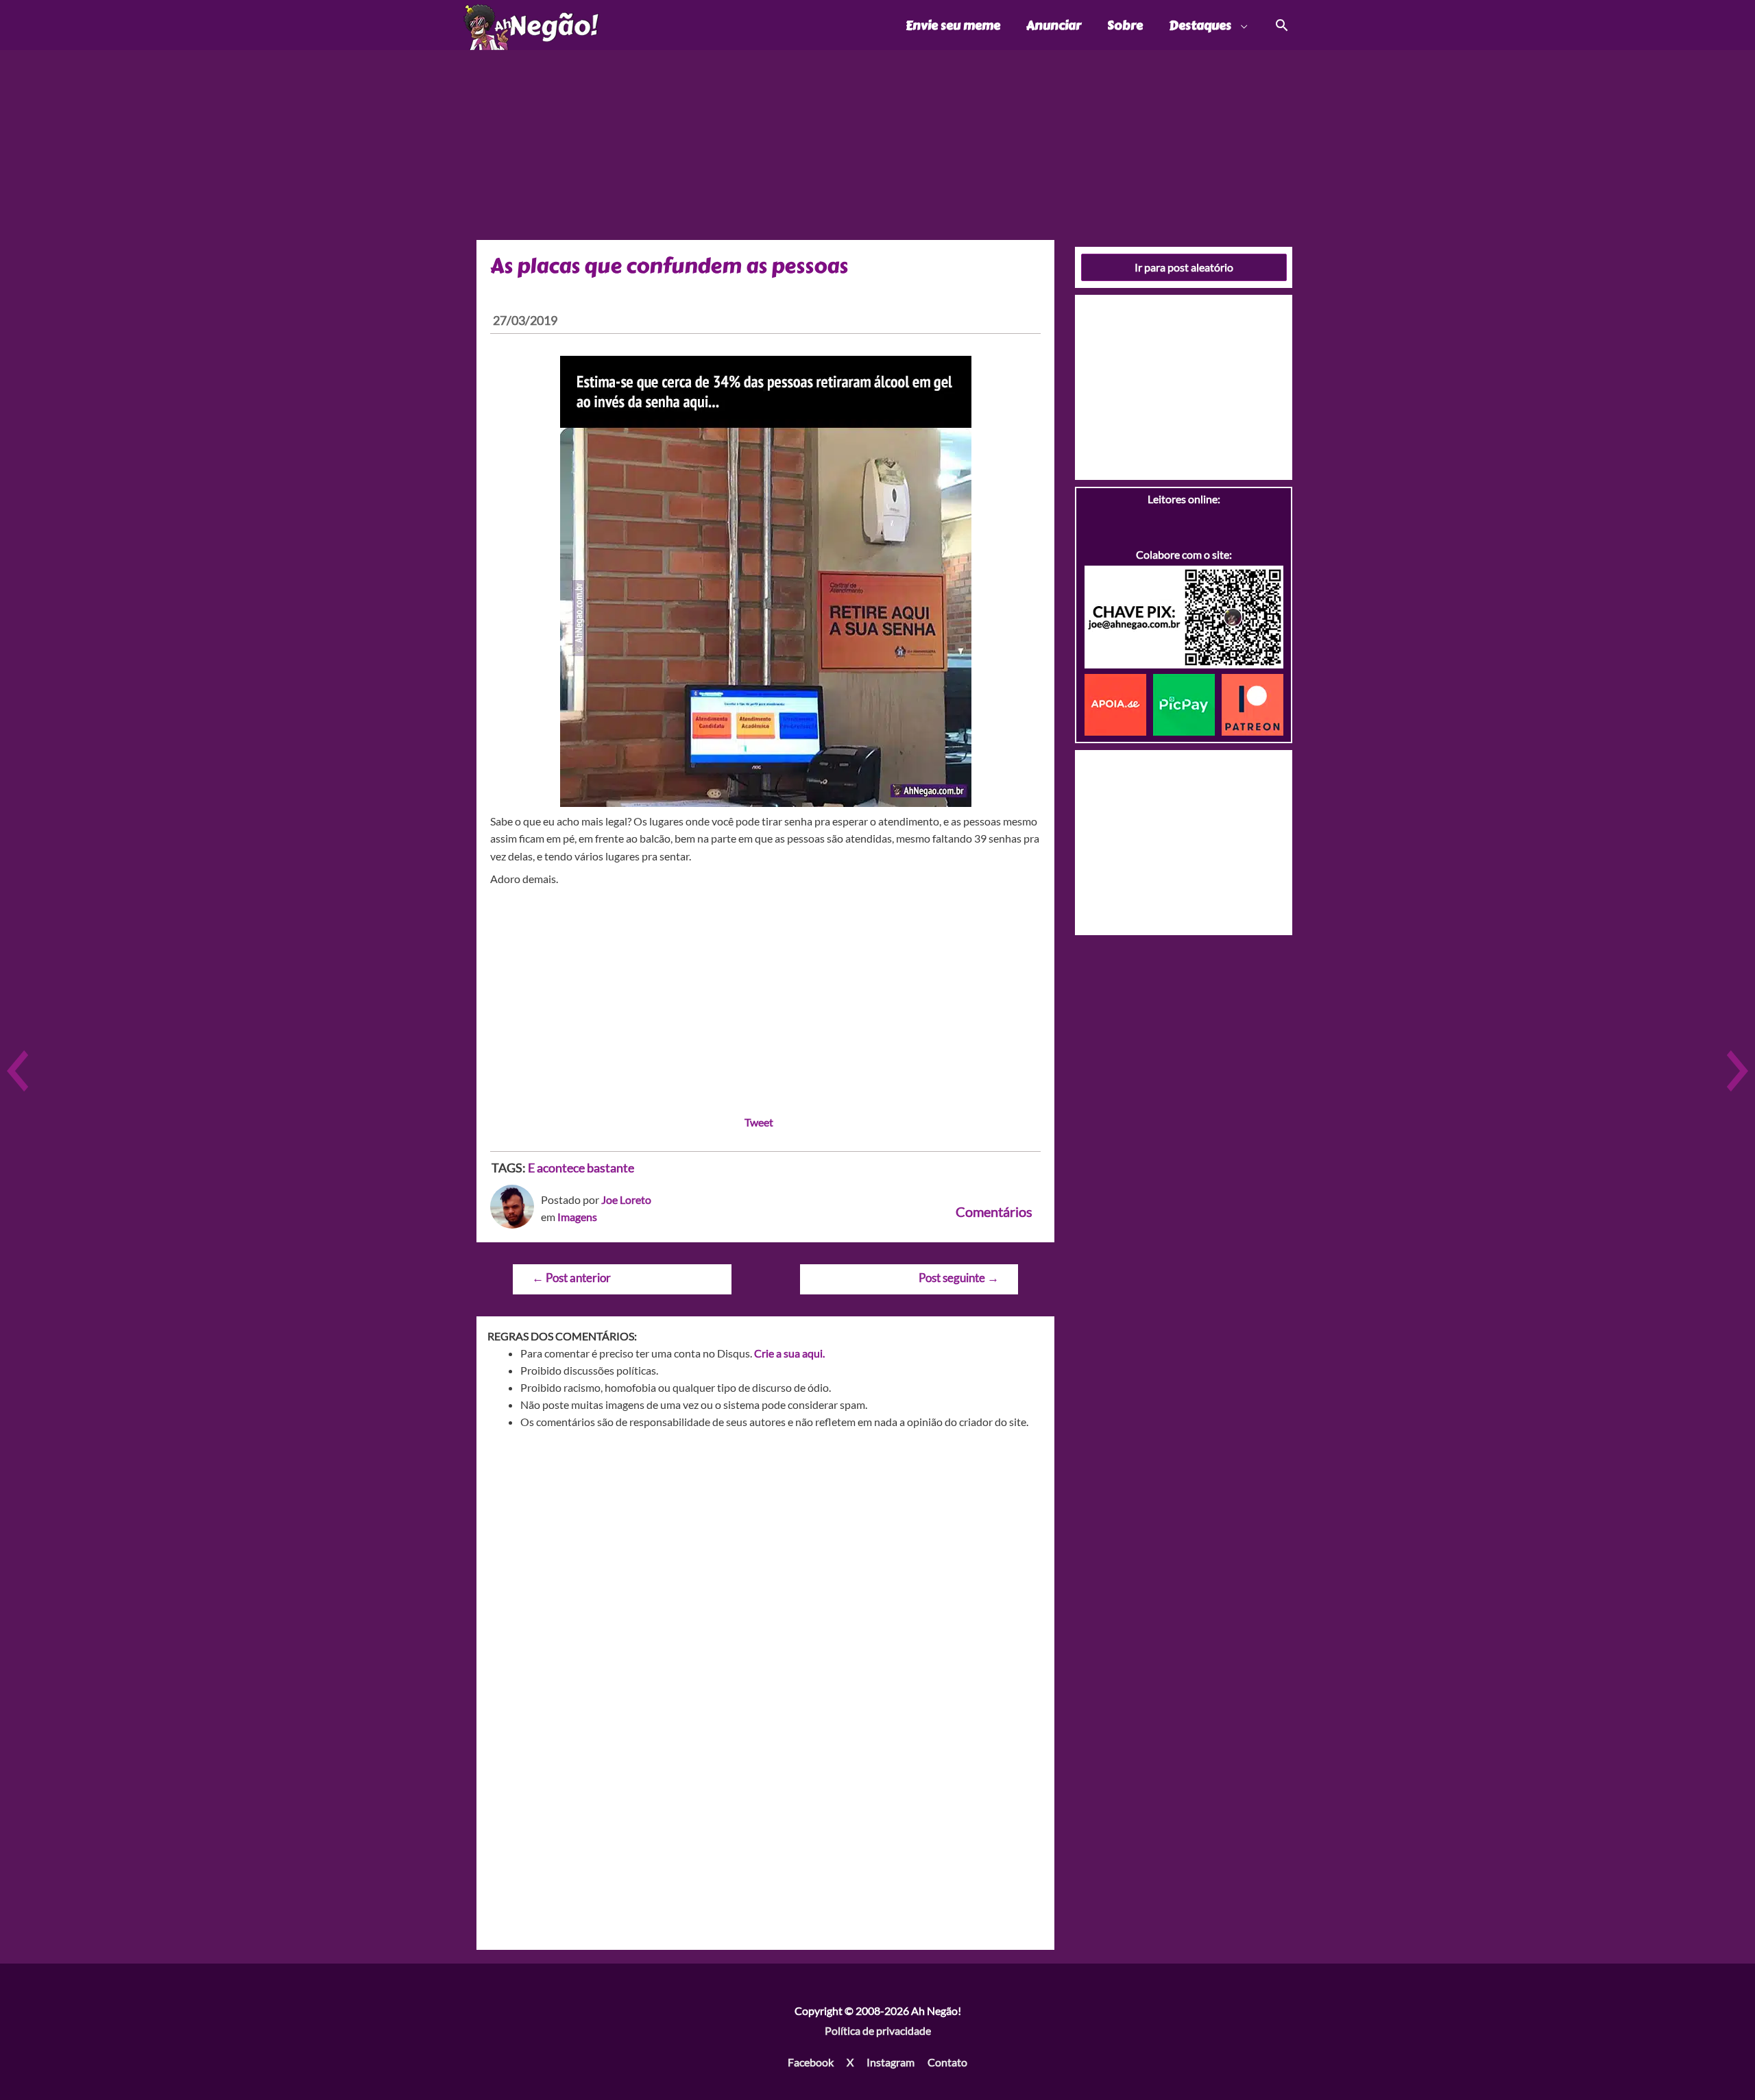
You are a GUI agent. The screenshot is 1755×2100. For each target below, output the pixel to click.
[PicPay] (1187, 703)
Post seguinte (959, 1278)
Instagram (891, 2062)
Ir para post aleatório (1184, 267)
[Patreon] (1252, 703)
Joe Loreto (626, 1199)
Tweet (759, 1122)
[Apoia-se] (1119, 703)
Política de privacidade (878, 2030)
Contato (947, 2062)
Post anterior (571, 1278)
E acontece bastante (581, 1168)
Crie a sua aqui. (789, 1353)
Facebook (811, 2062)
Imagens (577, 1217)
